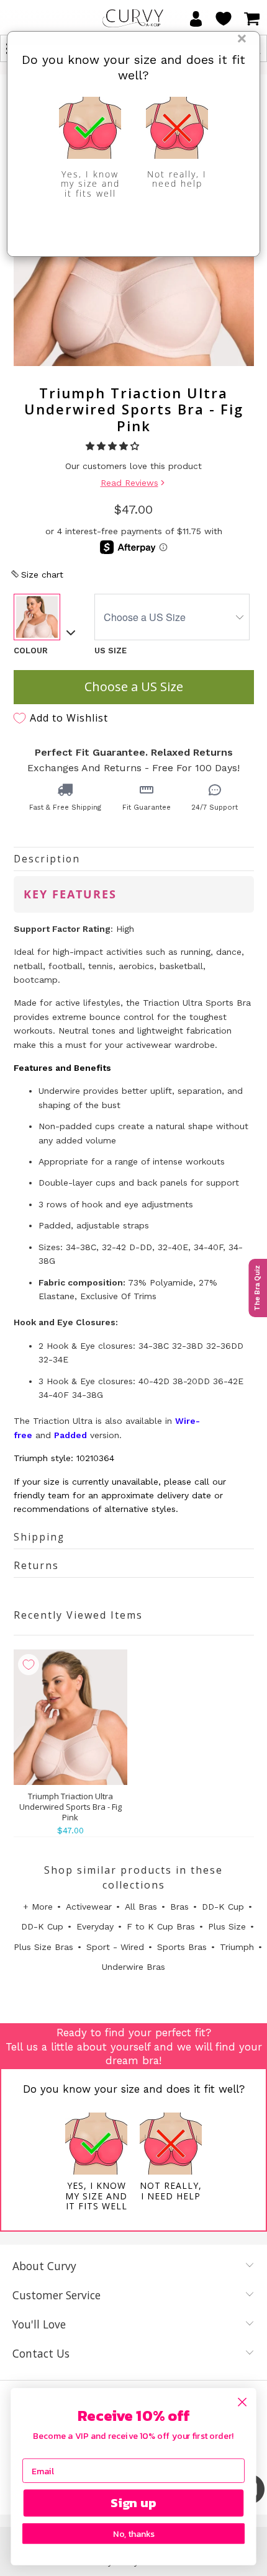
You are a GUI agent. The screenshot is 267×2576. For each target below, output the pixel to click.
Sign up (133, 2503)
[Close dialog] (242, 2402)
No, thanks (133, 2534)
